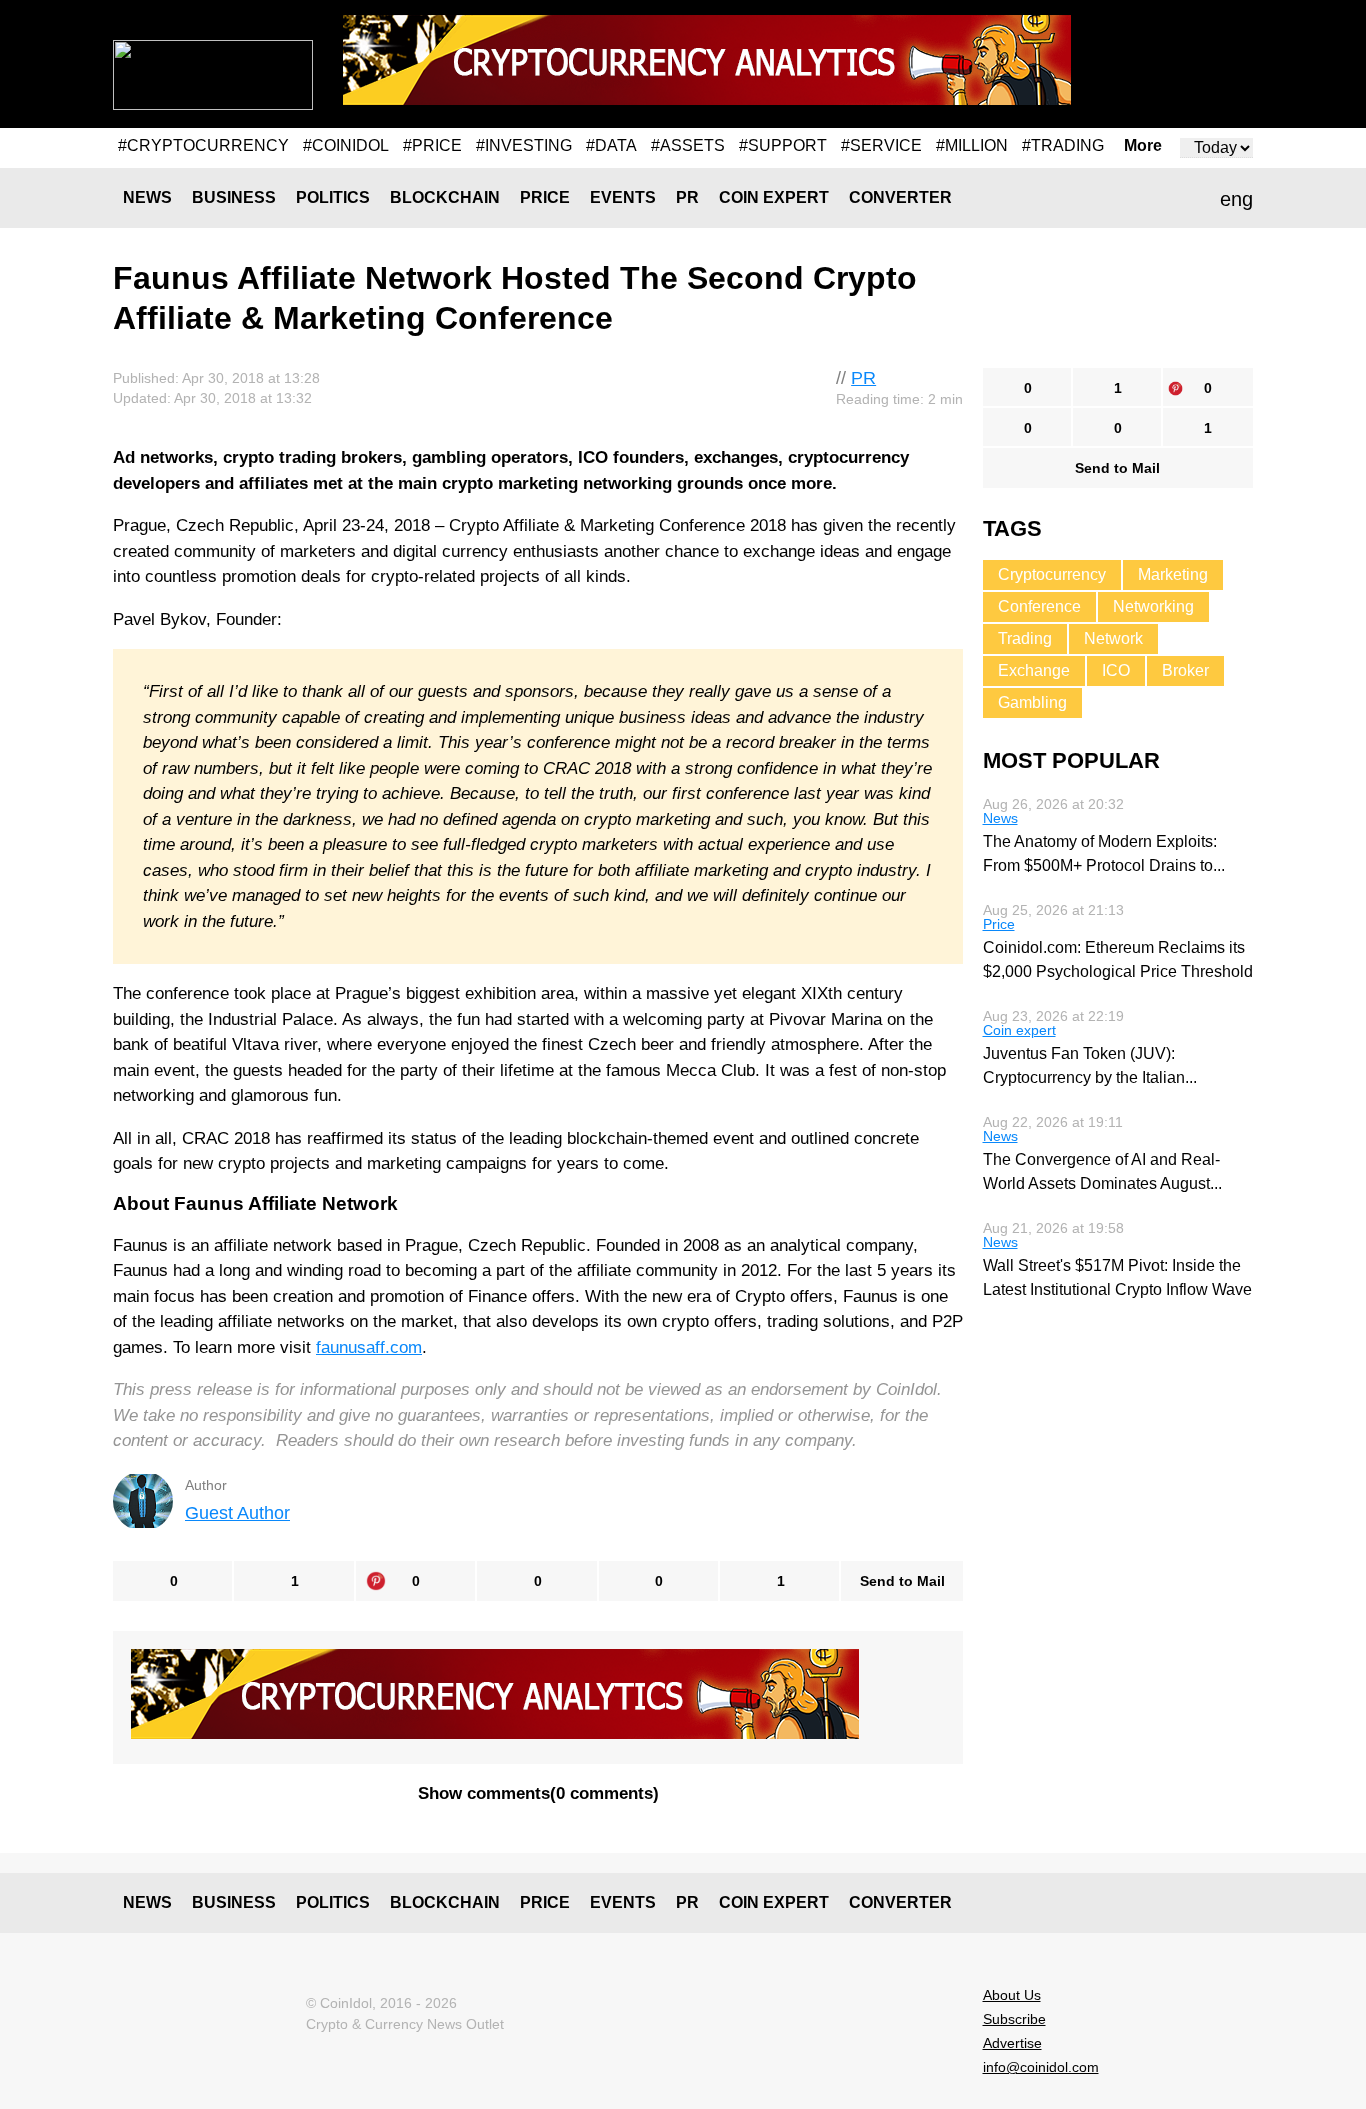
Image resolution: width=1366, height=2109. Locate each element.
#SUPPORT (783, 145)
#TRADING (1063, 145)
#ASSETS (688, 145)
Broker (1185, 670)
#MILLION (972, 145)
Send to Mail (902, 1581)
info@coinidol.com (1041, 2067)
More (1143, 146)
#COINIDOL (346, 145)
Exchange (1034, 670)
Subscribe (1014, 2019)
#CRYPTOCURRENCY (203, 145)
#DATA (611, 145)
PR (687, 197)
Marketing (1173, 574)
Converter (900, 197)
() (538, 1793)
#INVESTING (524, 145)
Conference (1039, 606)
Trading (1025, 638)
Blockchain (445, 197)
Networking (1153, 606)
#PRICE (432, 145)
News (147, 197)
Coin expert (774, 197)
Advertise (1012, 2043)
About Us (1012, 1995)
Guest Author (237, 1513)
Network (1113, 638)
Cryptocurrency (1052, 574)
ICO (1116, 670)
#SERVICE (881, 145)
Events (623, 197)
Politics (333, 197)
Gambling (1032, 702)
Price (545, 197)
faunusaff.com (369, 1347)
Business (234, 197)
